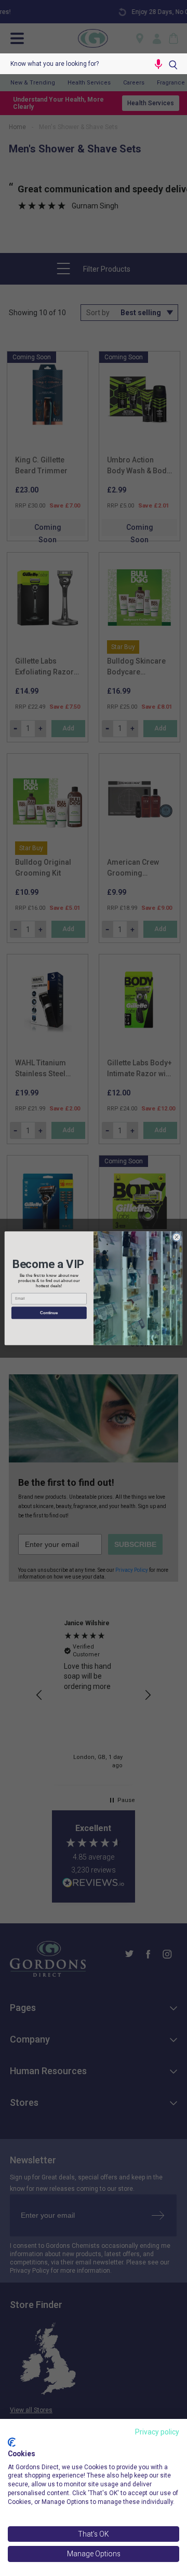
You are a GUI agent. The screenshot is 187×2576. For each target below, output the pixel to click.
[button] (158, 64)
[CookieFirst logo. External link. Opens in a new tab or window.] (12, 2442)
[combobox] (75, 64)
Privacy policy (157, 2432)
